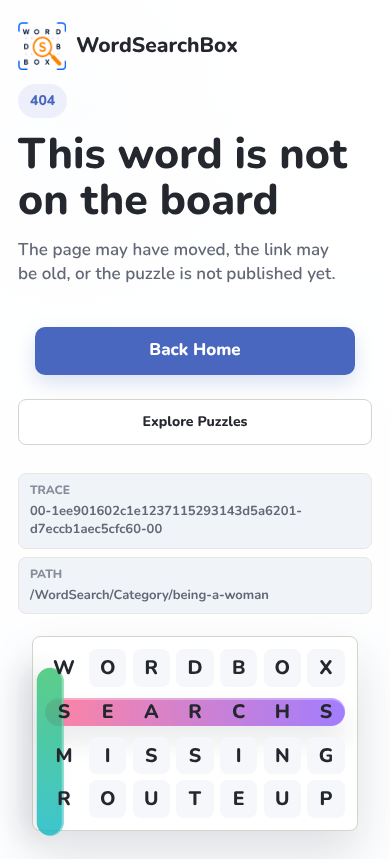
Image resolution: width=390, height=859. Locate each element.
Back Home (194, 350)
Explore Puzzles (195, 421)
